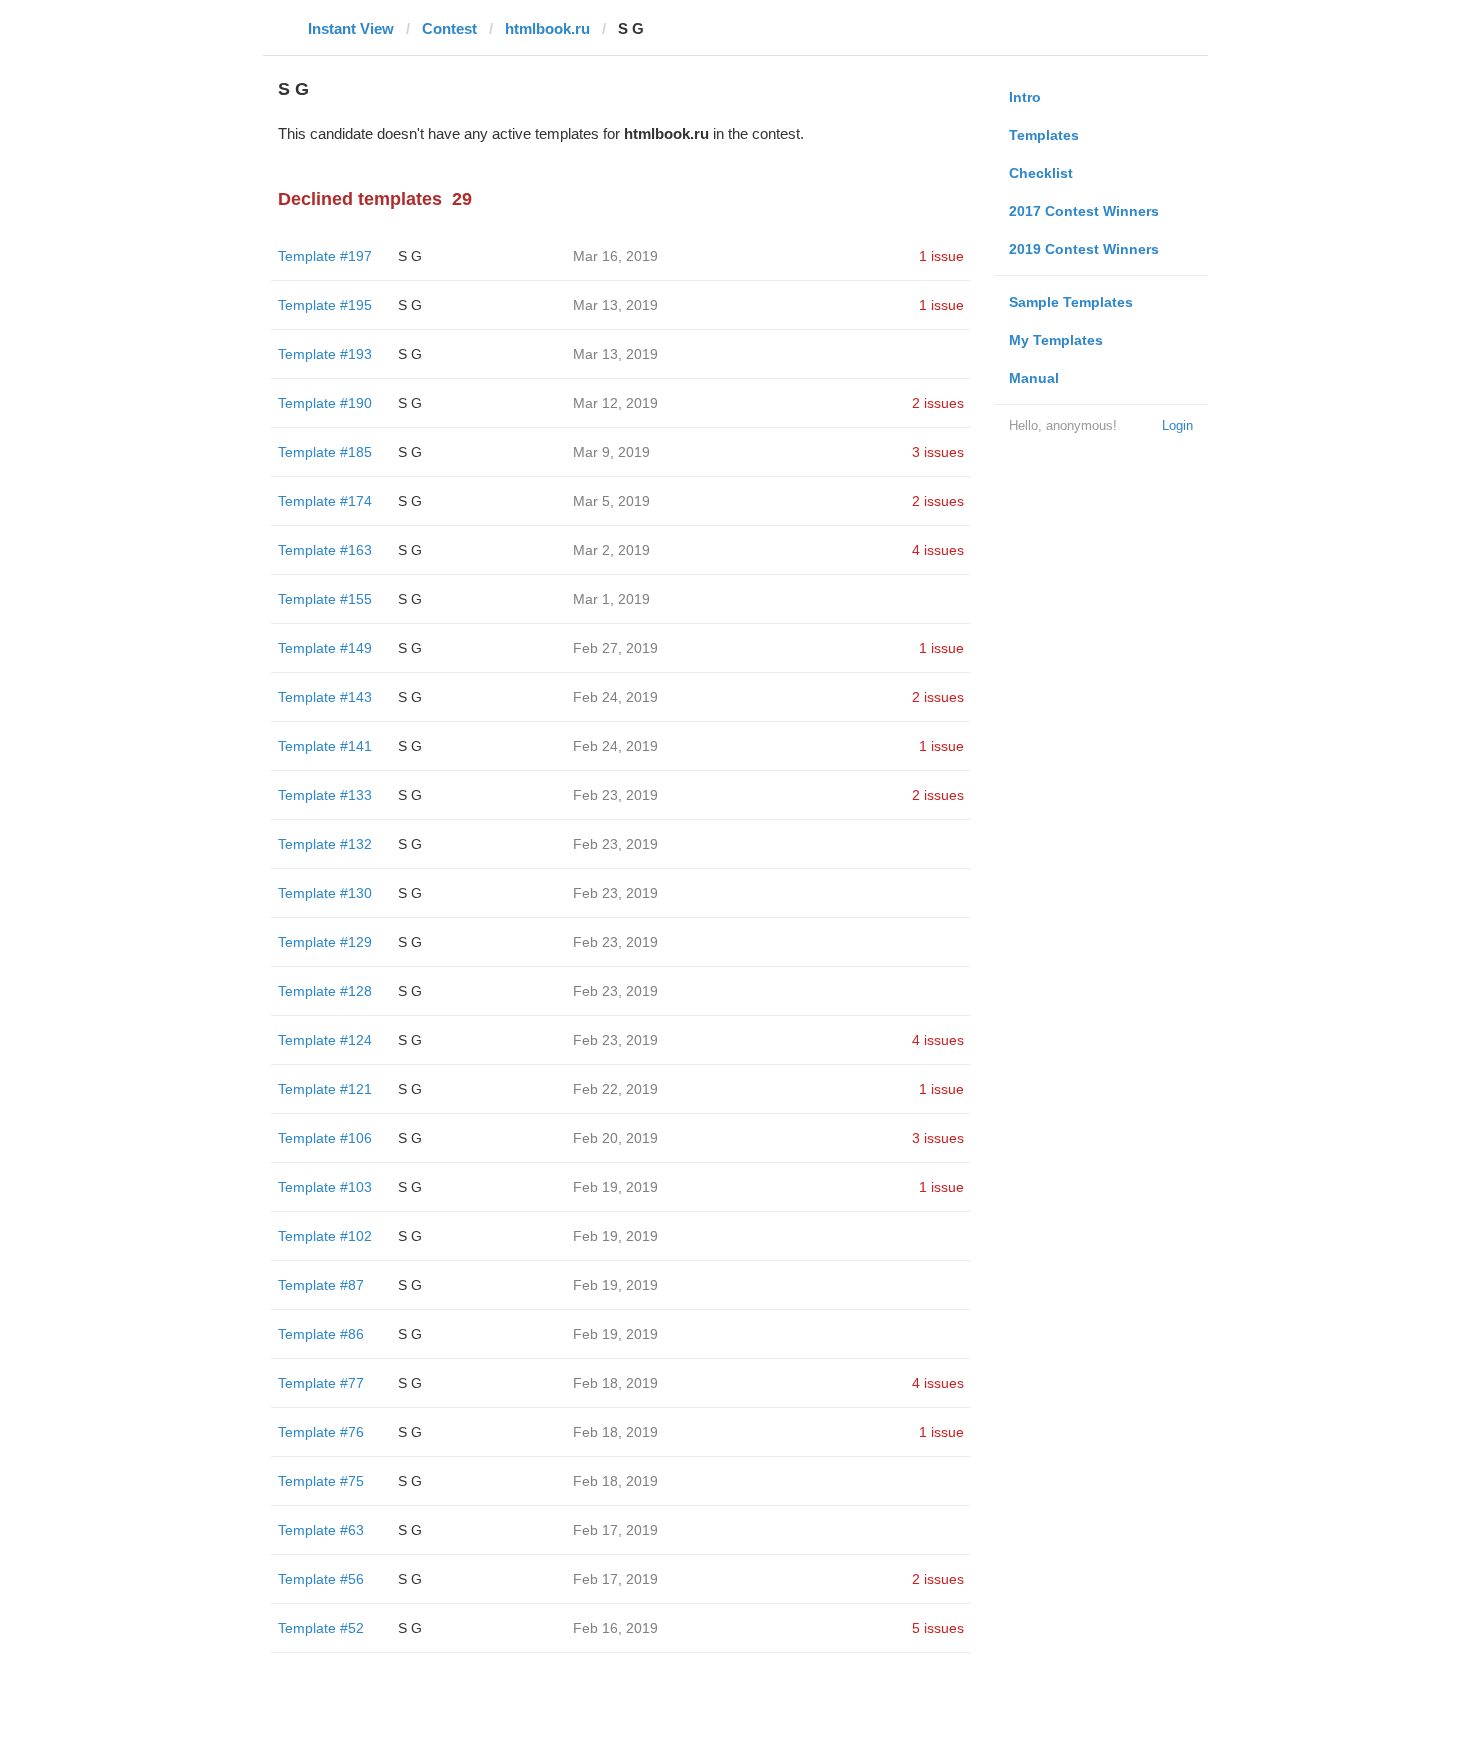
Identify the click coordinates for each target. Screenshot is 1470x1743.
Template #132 (325, 844)
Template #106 (325, 1138)
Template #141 (325, 746)
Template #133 (325, 795)
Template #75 (321, 1481)
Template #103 (325, 1187)
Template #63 (321, 1530)
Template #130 (325, 893)
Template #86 (321, 1334)
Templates (1044, 135)
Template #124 (325, 1040)
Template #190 (325, 403)
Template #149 (325, 648)
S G (410, 256)
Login (1177, 425)
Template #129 (325, 942)
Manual (1034, 378)
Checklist (1041, 173)
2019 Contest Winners (1084, 249)
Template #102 (325, 1236)
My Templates (1056, 340)
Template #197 (325, 256)
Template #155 (325, 599)
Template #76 (321, 1432)
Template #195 (325, 305)
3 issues (938, 452)
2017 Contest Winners (1084, 211)
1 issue (941, 256)
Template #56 (321, 1579)
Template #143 (325, 697)
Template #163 (325, 550)
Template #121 (325, 1089)
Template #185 (325, 452)
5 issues (938, 1628)
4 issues (938, 550)
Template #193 (325, 354)
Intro (1025, 97)
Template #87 (321, 1285)
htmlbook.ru (547, 28)
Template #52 (321, 1628)
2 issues (938, 403)
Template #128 (325, 991)
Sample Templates (1071, 302)
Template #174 (325, 501)
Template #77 (321, 1383)
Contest (449, 28)
